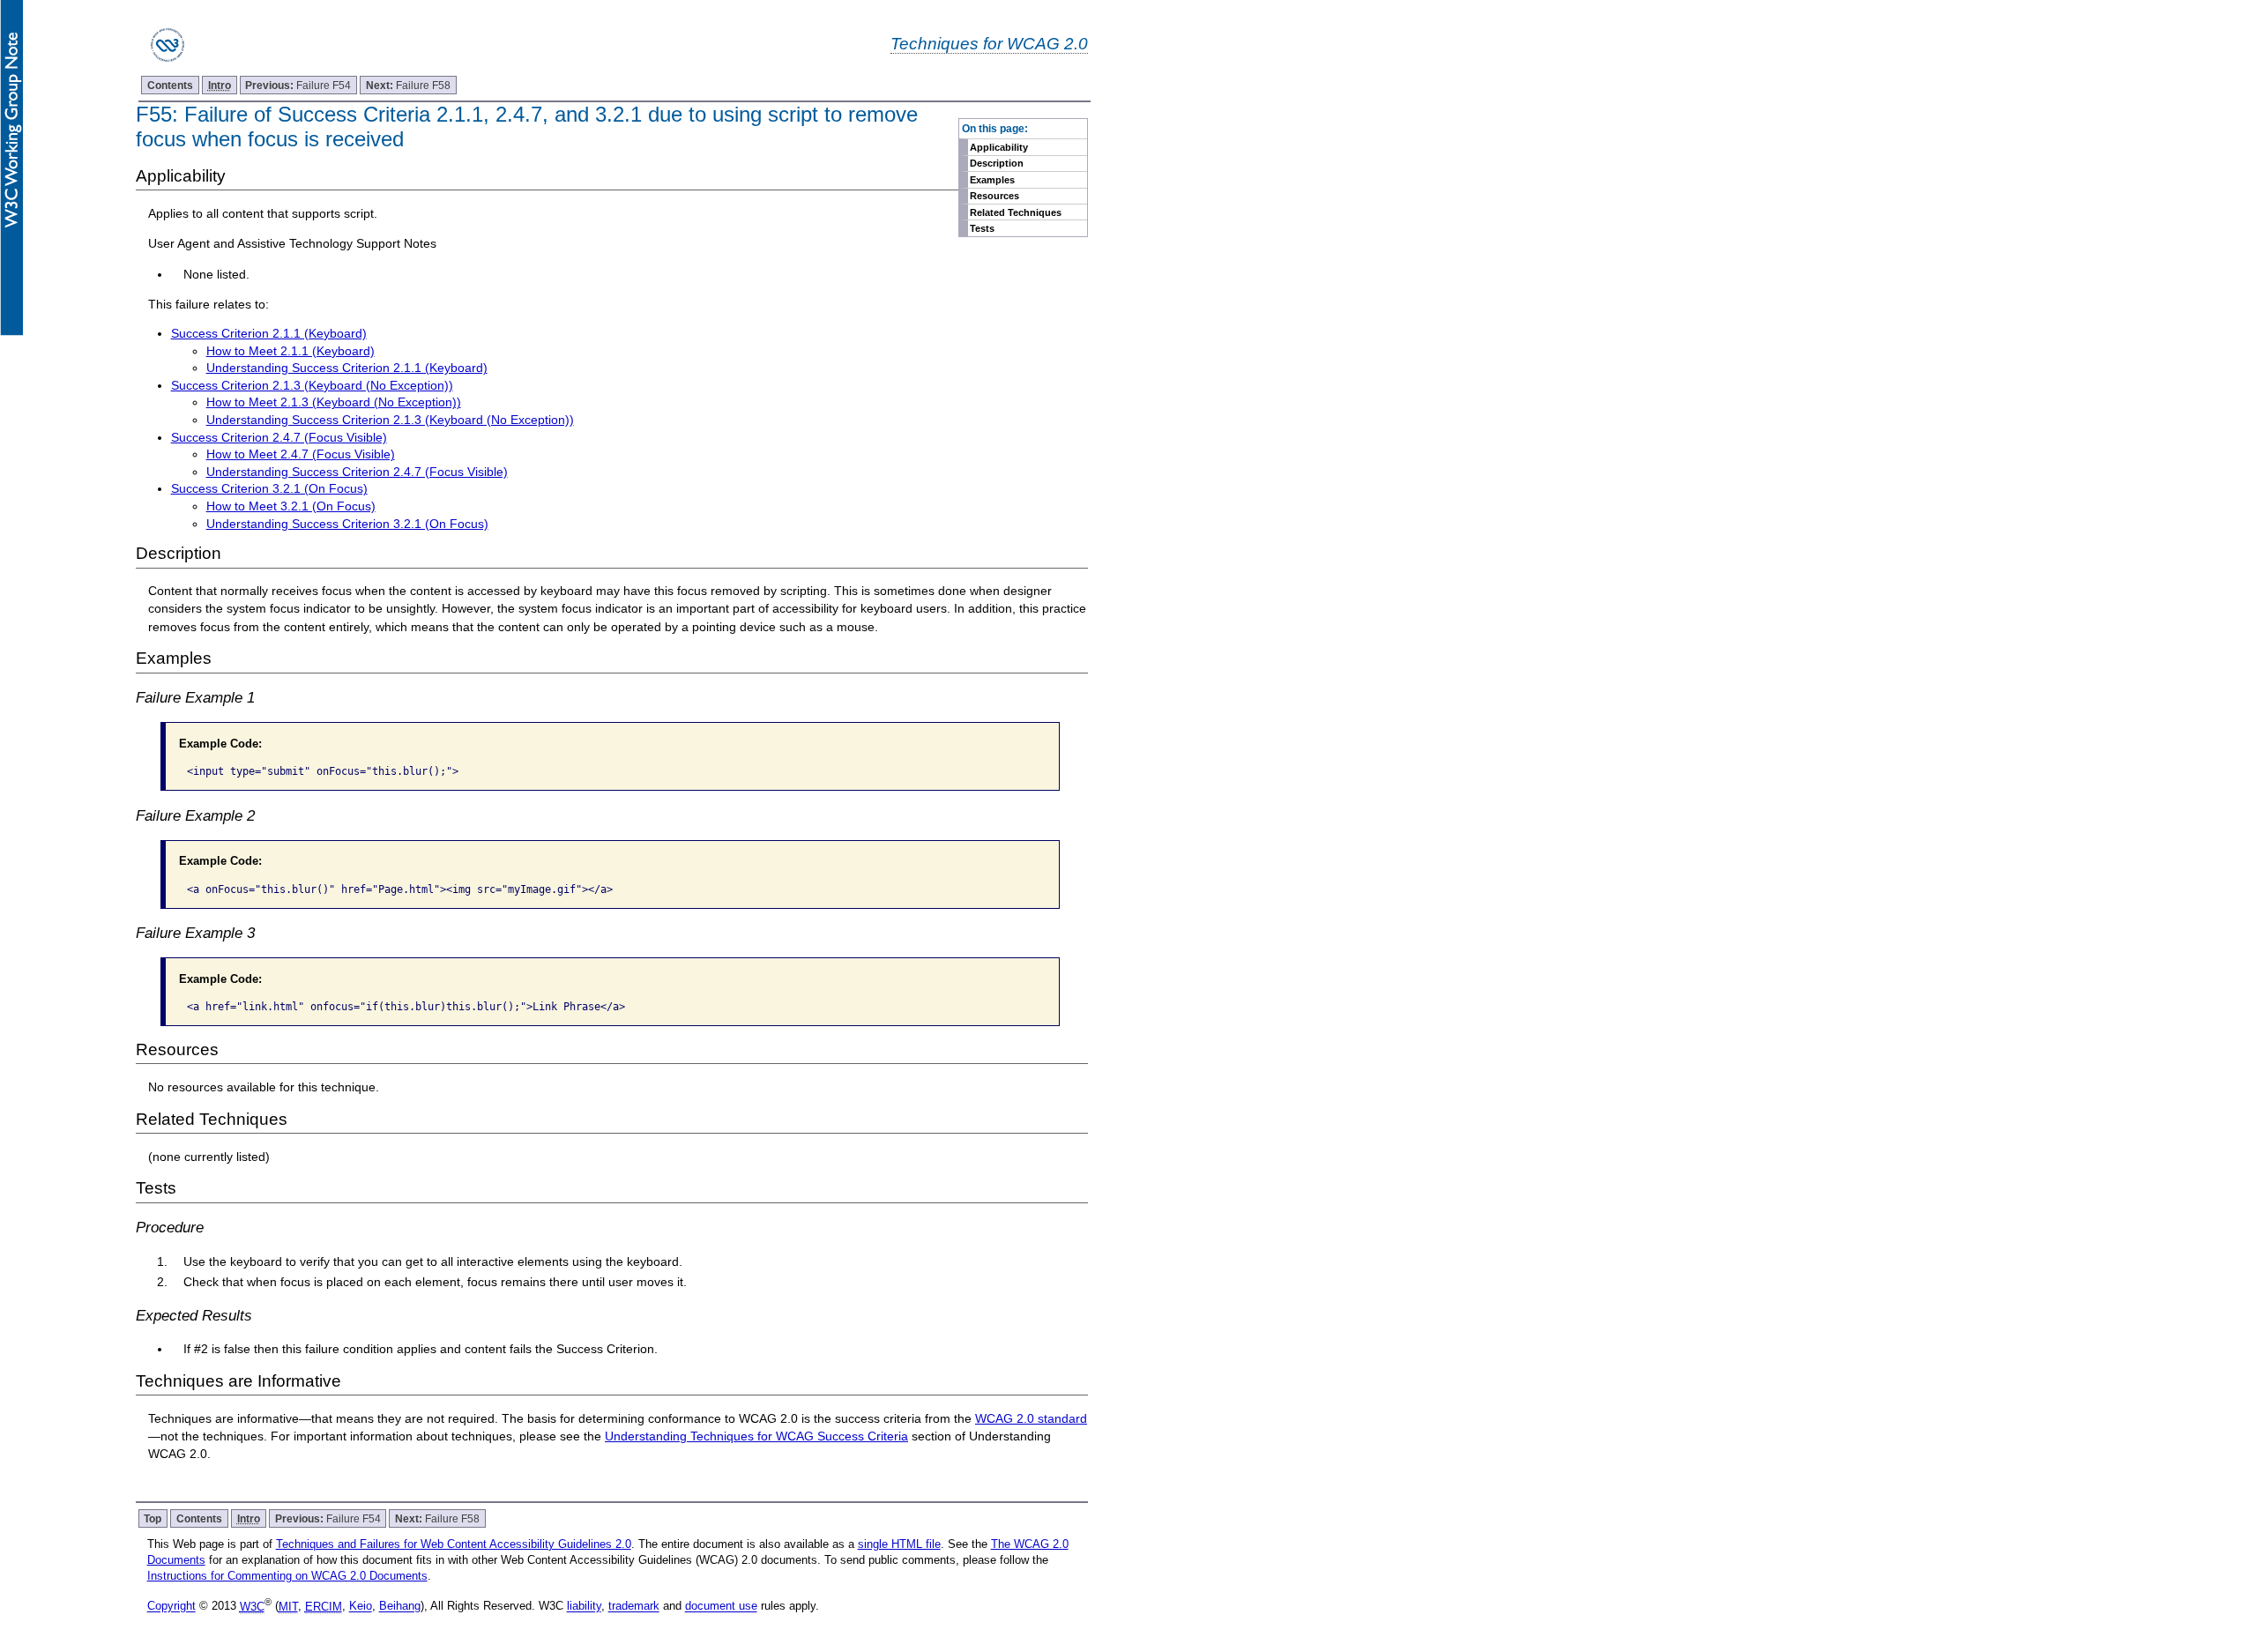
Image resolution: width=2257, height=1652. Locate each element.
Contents (170, 85)
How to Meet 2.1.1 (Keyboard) (291, 351)
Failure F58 (408, 85)
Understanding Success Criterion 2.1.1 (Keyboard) (347, 368)
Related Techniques (1016, 212)
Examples (992, 180)
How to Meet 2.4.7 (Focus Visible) (301, 454)
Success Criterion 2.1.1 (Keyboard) (269, 333)
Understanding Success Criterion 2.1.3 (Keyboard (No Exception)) (390, 420)
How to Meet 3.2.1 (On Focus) (291, 506)
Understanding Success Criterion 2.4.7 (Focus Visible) (357, 472)
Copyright (171, 1607)
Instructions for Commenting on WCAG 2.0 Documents (287, 1576)
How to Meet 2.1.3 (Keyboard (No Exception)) (334, 402)
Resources (994, 196)
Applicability (999, 147)
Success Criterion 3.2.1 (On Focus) (269, 488)
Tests (982, 228)
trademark (634, 1607)
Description (997, 163)
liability (584, 1607)
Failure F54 (298, 85)
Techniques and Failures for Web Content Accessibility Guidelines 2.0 (454, 1544)
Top (153, 1518)
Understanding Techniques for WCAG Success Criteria (756, 1436)
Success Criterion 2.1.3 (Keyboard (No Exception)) (312, 385)
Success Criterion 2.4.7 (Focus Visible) (279, 437)
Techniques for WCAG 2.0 (989, 43)
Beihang (400, 1607)
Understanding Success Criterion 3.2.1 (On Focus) (347, 524)
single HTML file (899, 1544)
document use (721, 1607)
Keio (361, 1607)
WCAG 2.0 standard (1031, 1418)
